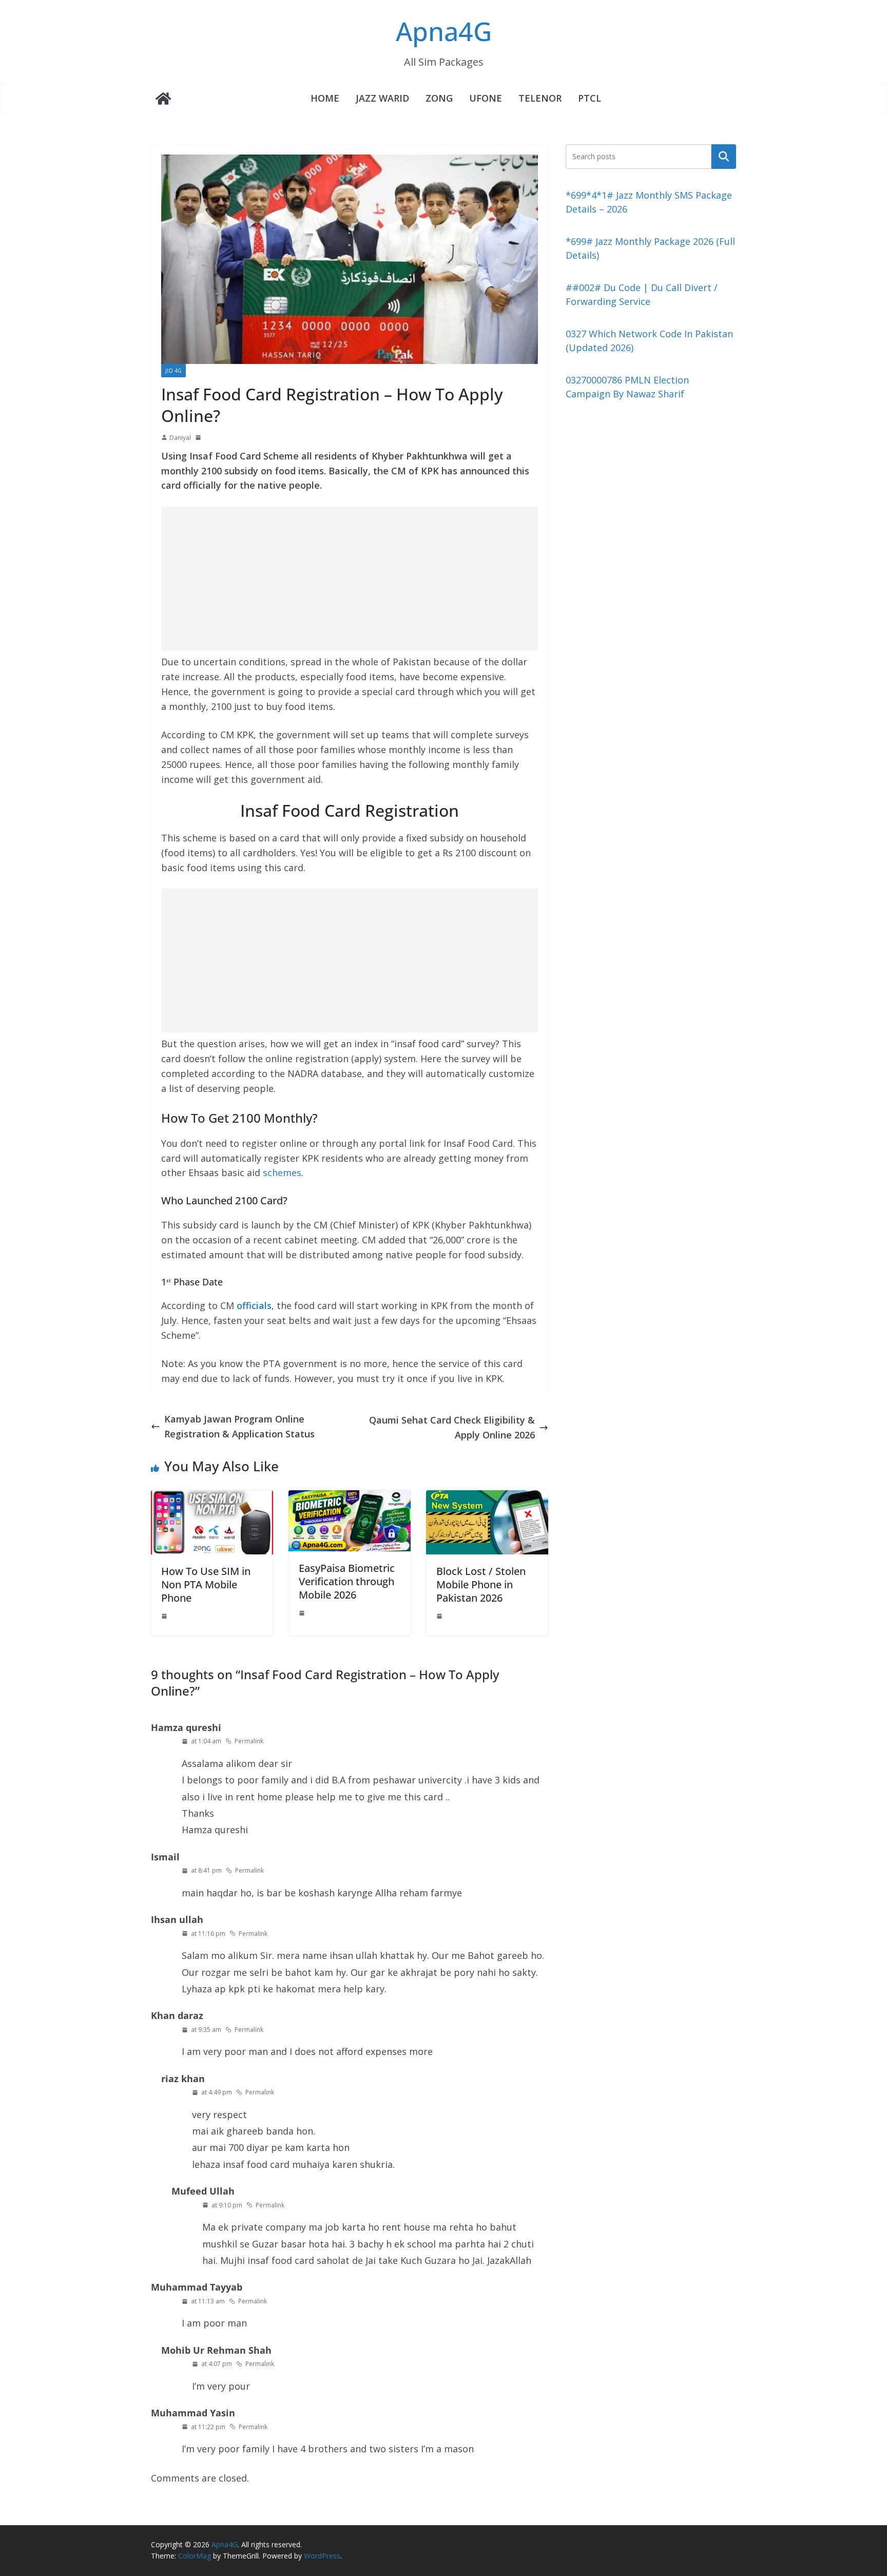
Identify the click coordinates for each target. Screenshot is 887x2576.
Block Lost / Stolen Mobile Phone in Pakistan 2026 (481, 1584)
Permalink (249, 1741)
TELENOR (540, 98)
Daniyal (180, 438)
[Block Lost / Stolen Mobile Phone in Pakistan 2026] (487, 1497)
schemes (282, 1172)
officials (254, 1305)
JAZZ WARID (382, 98)
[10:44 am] (165, 1616)
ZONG (439, 98)
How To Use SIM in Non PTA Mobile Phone (206, 1584)
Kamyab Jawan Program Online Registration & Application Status (239, 1426)
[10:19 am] (303, 1613)
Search (724, 156)
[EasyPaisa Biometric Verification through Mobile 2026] (350, 1497)
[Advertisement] (350, 579)
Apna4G (444, 31)
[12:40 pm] (199, 437)
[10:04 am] (440, 1616)
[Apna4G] (163, 99)
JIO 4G (173, 371)
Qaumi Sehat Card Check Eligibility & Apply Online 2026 (452, 1427)
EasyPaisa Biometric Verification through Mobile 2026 (347, 1581)
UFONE (486, 98)
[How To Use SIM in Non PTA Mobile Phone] (212, 1497)
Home (325, 98)
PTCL (590, 98)
